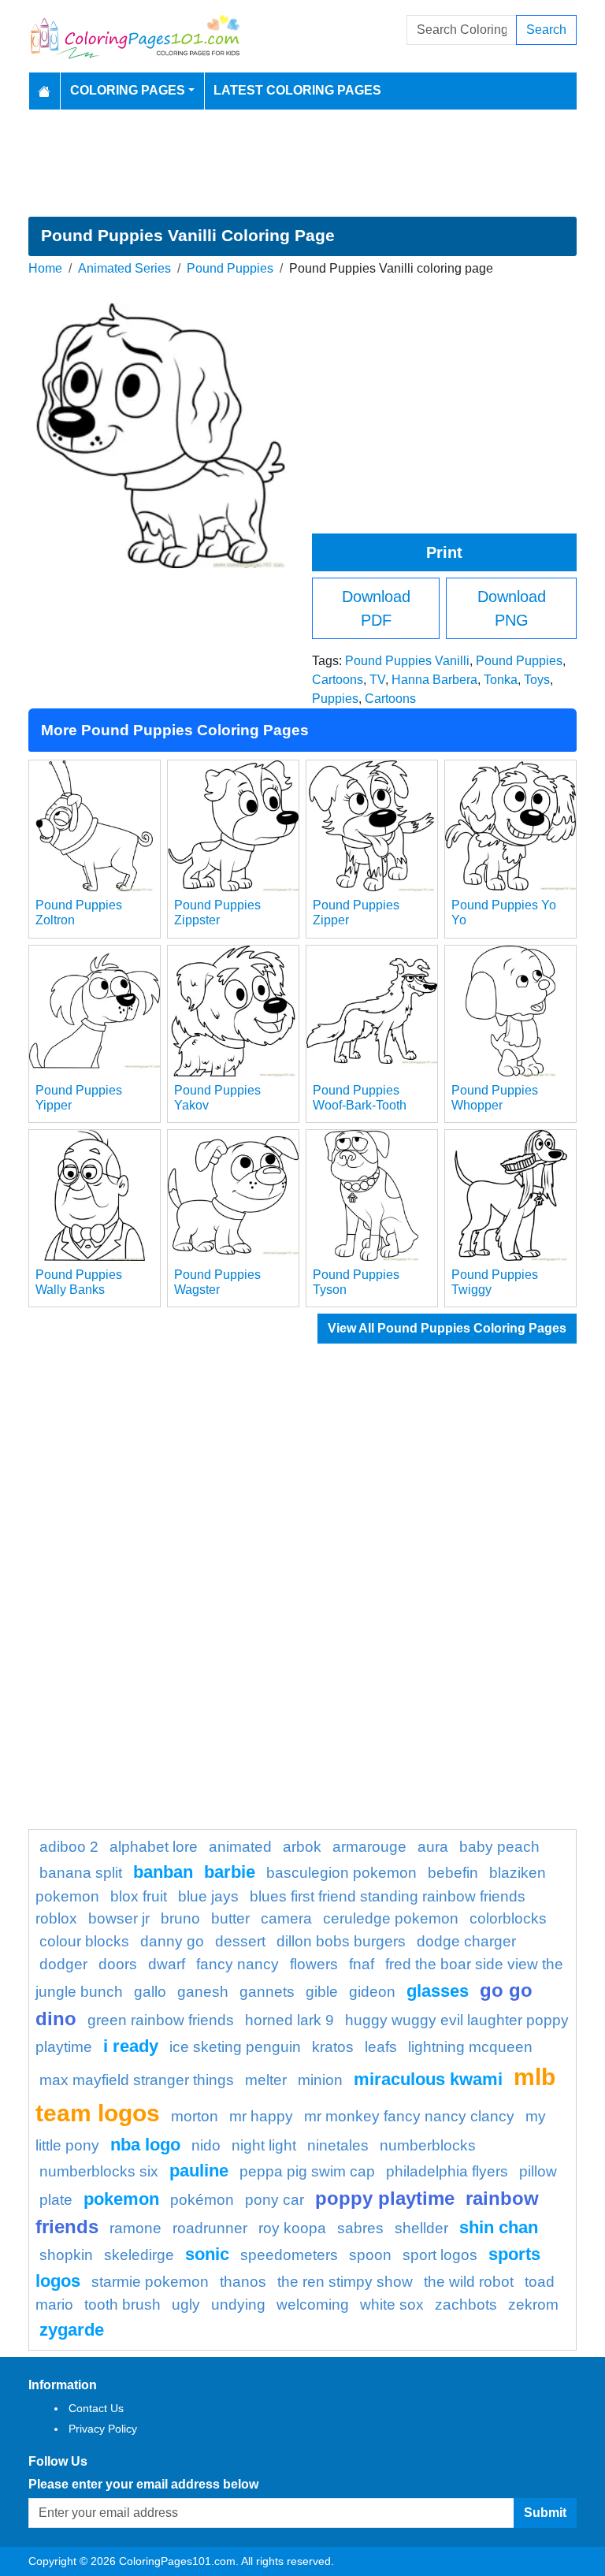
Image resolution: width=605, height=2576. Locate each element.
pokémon (202, 2200)
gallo (150, 1992)
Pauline (199, 2171)
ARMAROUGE (369, 1847)
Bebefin (453, 1873)
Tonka (501, 680)
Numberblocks (428, 2145)
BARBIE (230, 1872)
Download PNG (512, 608)
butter (230, 1918)
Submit (545, 2513)
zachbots (466, 2305)
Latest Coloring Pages (297, 90)
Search (546, 30)
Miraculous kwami (428, 2079)
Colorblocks (508, 1918)
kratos (333, 2047)
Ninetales (338, 2145)
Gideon (372, 1992)
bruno (180, 1918)
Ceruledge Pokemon (391, 1918)
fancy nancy (238, 1964)
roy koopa (292, 2228)
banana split (81, 1873)
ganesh (203, 1992)
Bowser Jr (119, 1918)
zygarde (72, 2330)
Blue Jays (208, 1896)
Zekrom (533, 2305)
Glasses (438, 1991)
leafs (381, 2047)
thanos (243, 2282)
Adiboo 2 (69, 1847)
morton (195, 2116)
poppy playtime (385, 2198)
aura (433, 1847)
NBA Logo (145, 2145)
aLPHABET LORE (154, 1847)
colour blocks (84, 1941)
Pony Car (275, 2200)
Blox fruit (139, 1896)
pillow (538, 2171)
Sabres (360, 2228)
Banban (163, 1872)
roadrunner (210, 2228)
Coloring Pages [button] (128, 90)
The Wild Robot (469, 2282)
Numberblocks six (99, 2171)
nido (206, 2145)
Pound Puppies (230, 268)
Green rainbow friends (161, 2020)
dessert (240, 1941)
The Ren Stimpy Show (345, 2282)
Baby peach (499, 1847)
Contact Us (96, 2408)
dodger (63, 1964)
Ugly (186, 2305)
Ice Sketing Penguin (235, 2047)
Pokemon (121, 2199)
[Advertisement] (302, 163)
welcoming (313, 2305)
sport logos (440, 2255)
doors (118, 1964)
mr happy (261, 2116)
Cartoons (338, 680)
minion (320, 2080)
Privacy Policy (103, 2429)
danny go (172, 1941)
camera (286, 1918)
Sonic (207, 2254)
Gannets (267, 1992)
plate (56, 2200)
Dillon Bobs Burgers (341, 1941)
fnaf (362, 1964)
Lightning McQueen (470, 2047)
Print (444, 552)
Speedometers (289, 2255)
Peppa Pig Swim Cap (307, 2171)
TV (377, 680)
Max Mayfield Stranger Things (137, 2080)
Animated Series (124, 268)
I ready (131, 2046)
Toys (537, 680)
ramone (135, 2228)
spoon (370, 2255)
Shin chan (499, 2227)
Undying (238, 2305)
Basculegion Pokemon (341, 1873)
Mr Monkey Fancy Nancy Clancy (409, 2116)
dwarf (167, 1964)
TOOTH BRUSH (122, 2305)
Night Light (264, 2145)
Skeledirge (139, 2255)
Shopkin (66, 2255)
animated (240, 1847)
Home (45, 268)
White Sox (392, 2305)
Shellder (421, 2228)
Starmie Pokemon (150, 2282)
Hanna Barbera (434, 680)
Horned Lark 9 (290, 2020)
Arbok (302, 1847)
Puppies (335, 699)
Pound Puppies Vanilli (407, 661)
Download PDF (376, 608)
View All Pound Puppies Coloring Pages (447, 1328)
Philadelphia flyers (447, 2171)
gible (322, 1992)
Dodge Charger (466, 1941)
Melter (266, 2080)
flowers (314, 1964)
